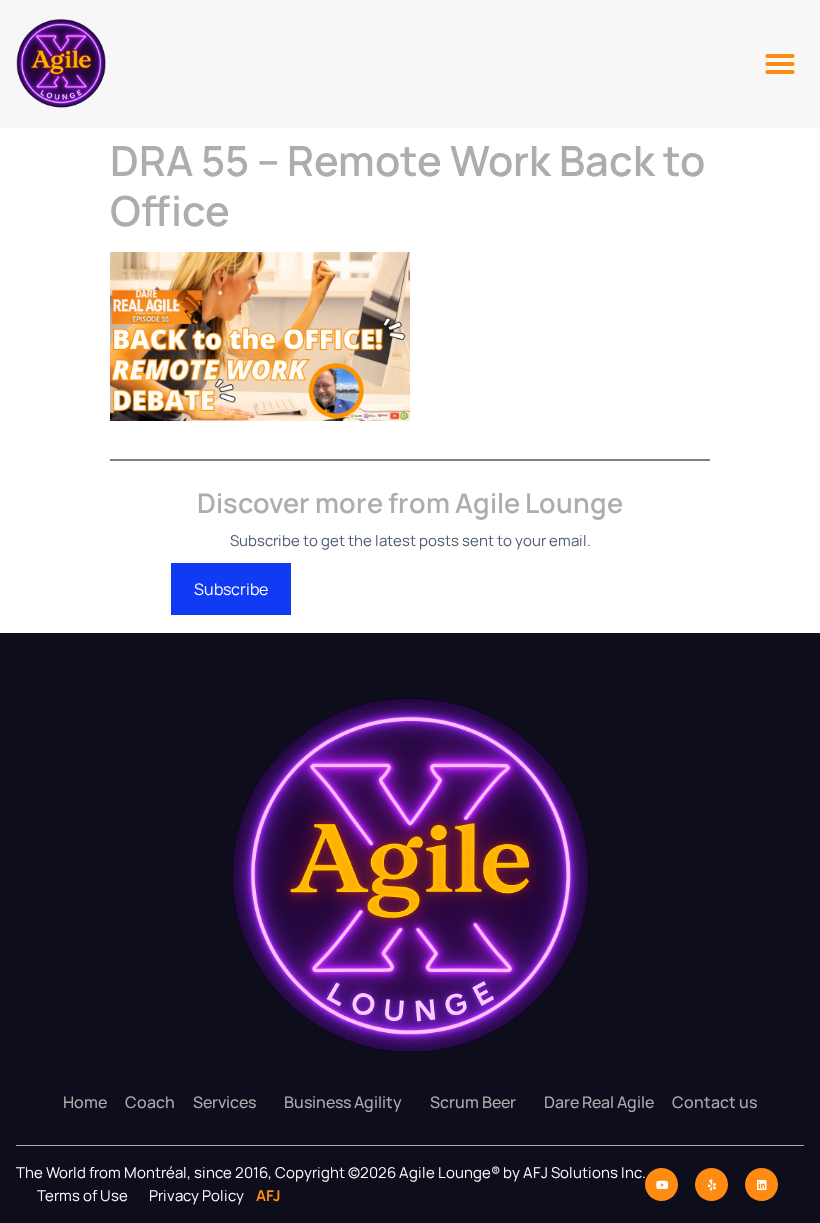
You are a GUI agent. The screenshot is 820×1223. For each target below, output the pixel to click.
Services (224, 1102)
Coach (150, 1102)
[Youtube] (661, 1184)
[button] (780, 64)
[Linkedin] (761, 1184)
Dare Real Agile (599, 1102)
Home (85, 1102)
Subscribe (231, 589)
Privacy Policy (198, 1195)
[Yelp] (711, 1184)
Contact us (714, 1102)
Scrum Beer (473, 1102)
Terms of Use (82, 1195)
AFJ (264, 1195)
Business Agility (343, 1102)
